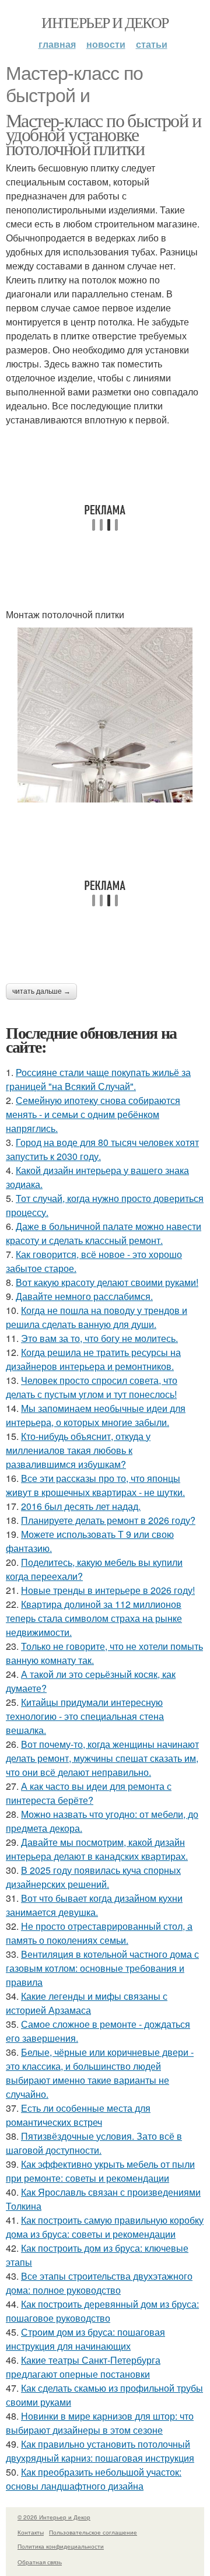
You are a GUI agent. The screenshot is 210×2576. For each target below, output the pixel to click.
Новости (106, 44)
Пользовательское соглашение (93, 2532)
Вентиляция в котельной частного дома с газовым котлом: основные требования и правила (102, 1968)
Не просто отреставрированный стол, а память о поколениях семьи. (99, 1933)
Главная (57, 44)
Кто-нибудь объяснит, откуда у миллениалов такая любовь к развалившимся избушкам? (78, 1450)
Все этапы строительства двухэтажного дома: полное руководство (99, 2283)
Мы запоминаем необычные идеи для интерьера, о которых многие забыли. (96, 1415)
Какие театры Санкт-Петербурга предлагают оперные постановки (83, 2367)
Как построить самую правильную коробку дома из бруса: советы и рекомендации (105, 2227)
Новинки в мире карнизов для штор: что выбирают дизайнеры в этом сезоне (100, 2423)
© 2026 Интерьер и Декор (54, 2517)
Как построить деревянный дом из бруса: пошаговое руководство (102, 2311)
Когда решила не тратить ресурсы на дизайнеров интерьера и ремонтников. (93, 1359)
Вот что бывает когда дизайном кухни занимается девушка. (94, 1905)
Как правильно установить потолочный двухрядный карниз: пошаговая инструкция (100, 2451)
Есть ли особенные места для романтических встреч (78, 2115)
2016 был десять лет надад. (81, 1506)
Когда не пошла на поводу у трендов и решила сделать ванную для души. (97, 1317)
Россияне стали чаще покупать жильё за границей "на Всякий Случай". (98, 1079)
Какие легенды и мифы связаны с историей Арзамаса (87, 2003)
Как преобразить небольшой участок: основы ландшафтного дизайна (94, 2479)
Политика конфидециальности (61, 2546)
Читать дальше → (41, 991)
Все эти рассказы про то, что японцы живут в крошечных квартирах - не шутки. (95, 1485)
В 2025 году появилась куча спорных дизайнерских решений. (93, 1877)
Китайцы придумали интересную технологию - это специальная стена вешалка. (85, 1716)
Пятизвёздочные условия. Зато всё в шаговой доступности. (94, 2143)
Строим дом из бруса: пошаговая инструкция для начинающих (85, 2339)
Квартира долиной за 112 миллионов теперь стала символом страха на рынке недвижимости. (94, 1618)
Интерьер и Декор (105, 22)
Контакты (31, 2532)
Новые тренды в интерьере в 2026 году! (108, 1590)
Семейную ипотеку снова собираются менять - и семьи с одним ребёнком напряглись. (93, 1114)
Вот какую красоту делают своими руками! (107, 1282)
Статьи (152, 44)
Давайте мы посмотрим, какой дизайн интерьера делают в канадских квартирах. (97, 1849)
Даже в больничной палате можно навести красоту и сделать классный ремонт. (104, 1233)
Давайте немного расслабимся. (84, 1296)
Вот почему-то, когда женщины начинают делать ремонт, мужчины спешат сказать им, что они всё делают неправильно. (102, 1758)
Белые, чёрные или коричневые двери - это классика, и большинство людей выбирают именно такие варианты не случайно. (100, 2073)
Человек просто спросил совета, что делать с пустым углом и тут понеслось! (92, 1387)
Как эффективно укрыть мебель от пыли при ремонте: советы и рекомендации (100, 2171)
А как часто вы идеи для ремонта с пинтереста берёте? (89, 1793)
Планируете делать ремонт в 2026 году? (108, 1520)
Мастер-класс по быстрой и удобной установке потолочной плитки (103, 134)
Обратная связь (40, 2562)
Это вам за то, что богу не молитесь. (99, 1338)
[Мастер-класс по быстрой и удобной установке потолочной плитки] (105, 715)
